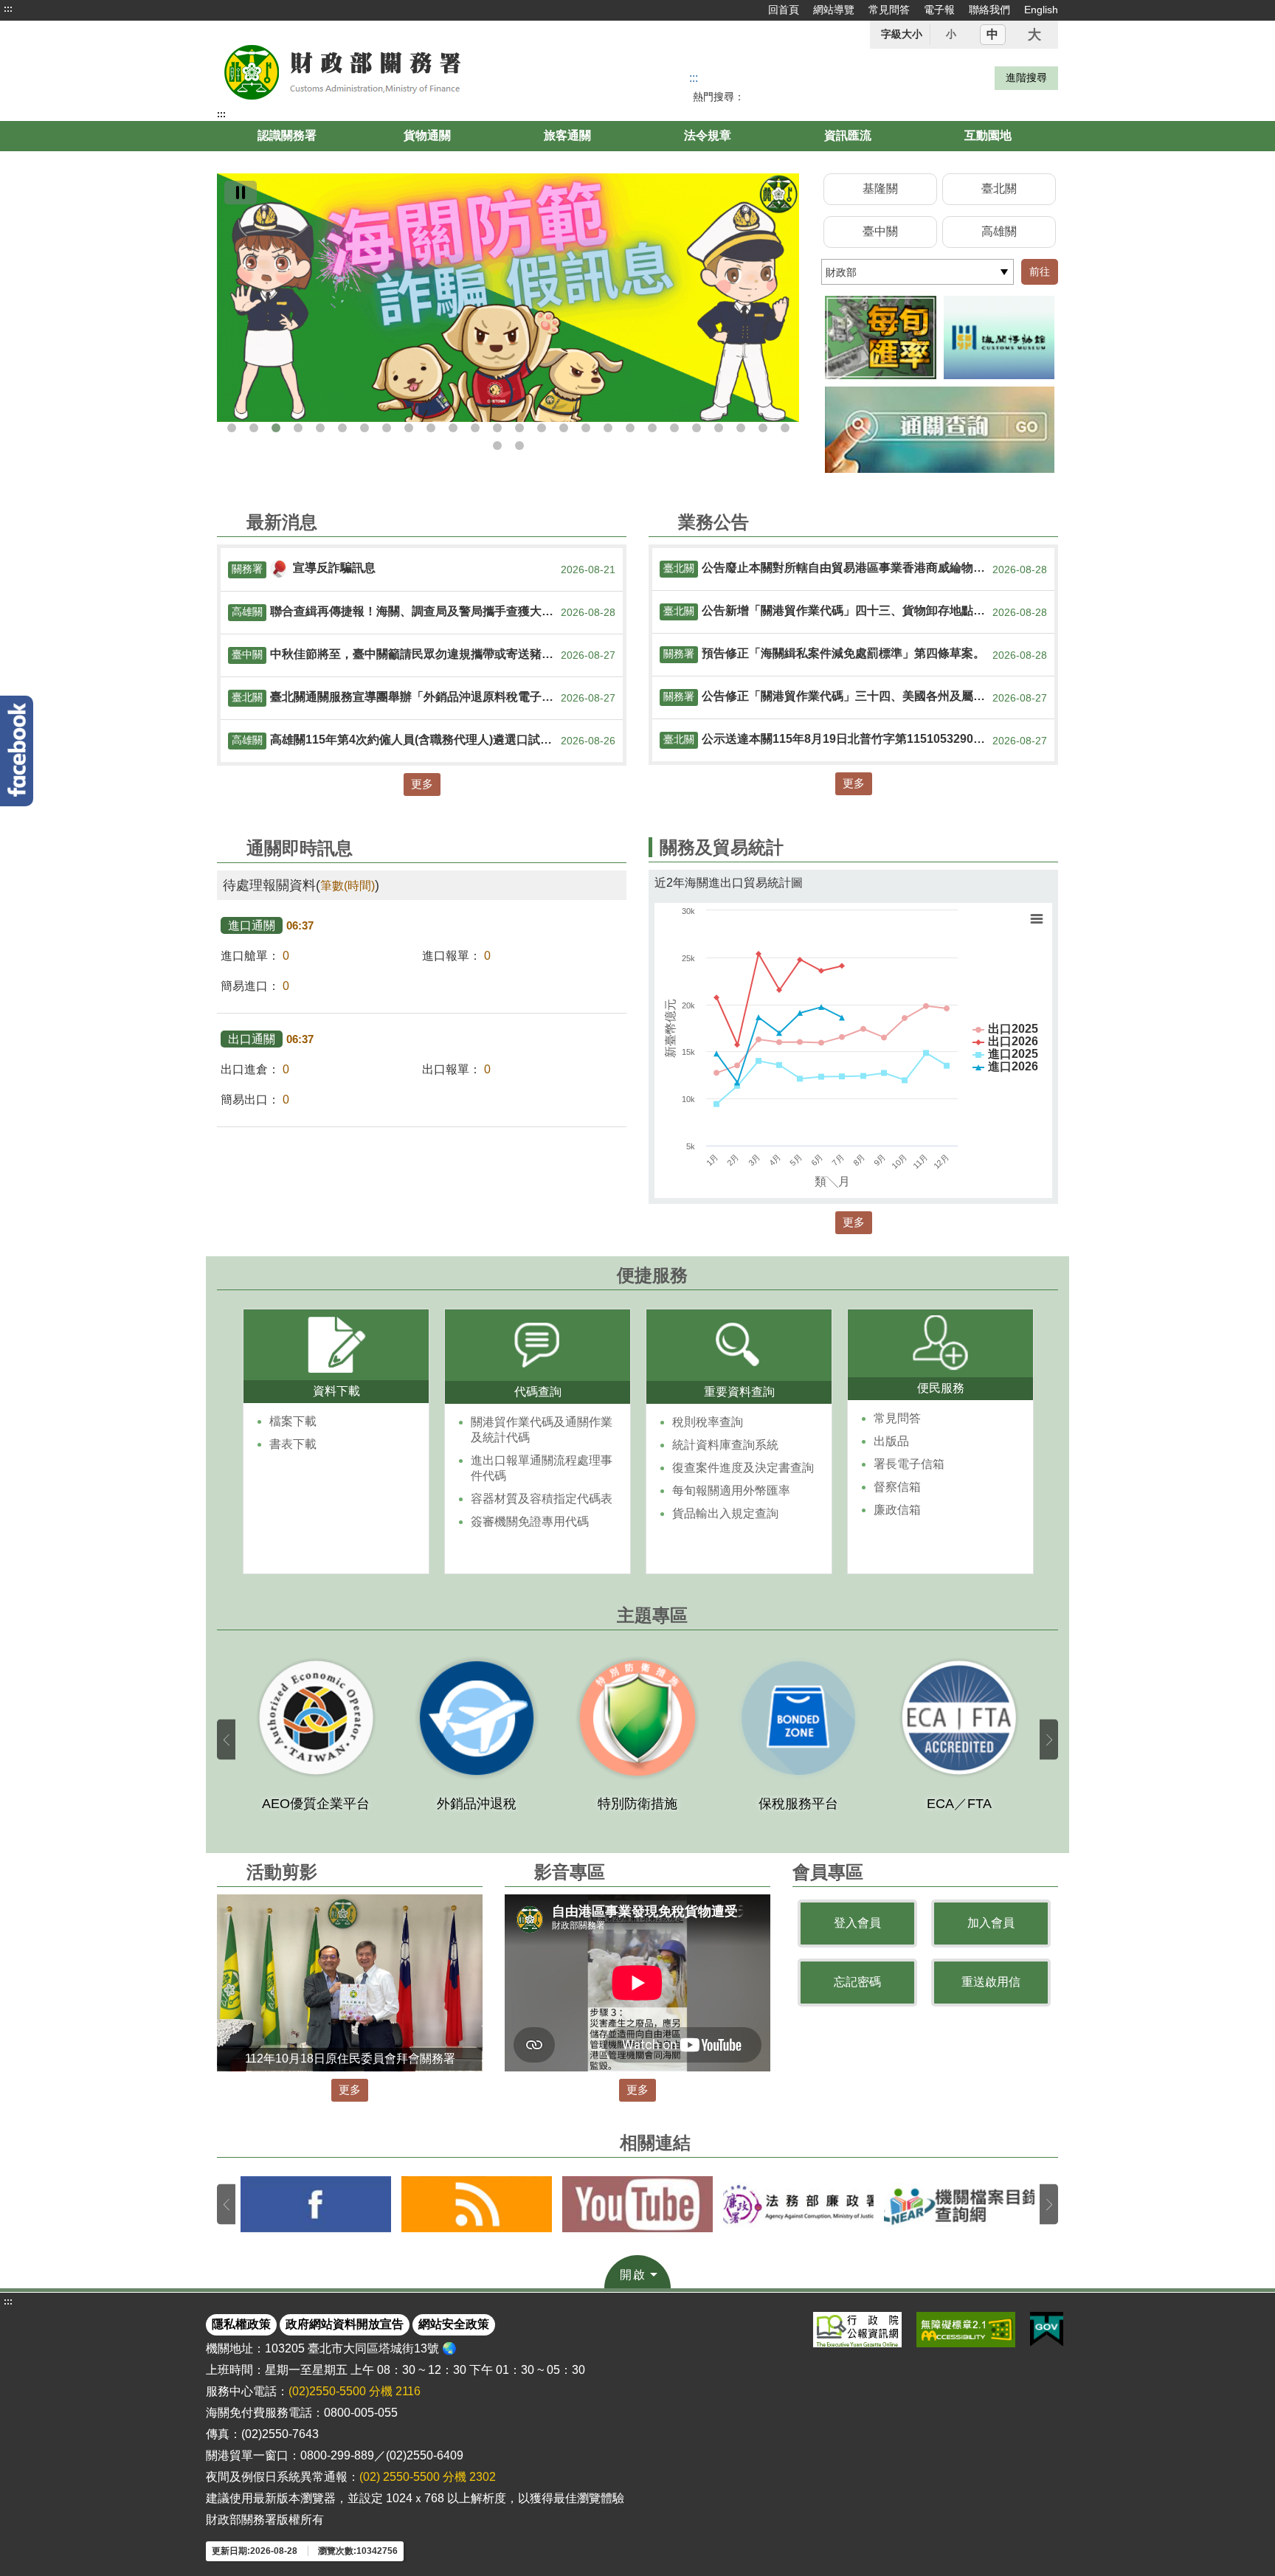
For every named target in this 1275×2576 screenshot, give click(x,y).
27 (497, 446)
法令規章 (708, 135)
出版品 (891, 1441)
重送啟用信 (991, 1982)
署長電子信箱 (909, 1464)
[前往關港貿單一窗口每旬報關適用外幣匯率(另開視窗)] (881, 337)
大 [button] (1034, 35)
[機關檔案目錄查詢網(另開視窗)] (959, 2204)
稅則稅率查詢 (708, 1422)
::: (8, 9)
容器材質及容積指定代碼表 (542, 1499)
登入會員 (857, 1923)
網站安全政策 (454, 2324)
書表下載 (293, 1444)
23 (719, 428)
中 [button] (992, 34)
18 (608, 428)
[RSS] (477, 2204)
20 (652, 428)
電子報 (939, 10)
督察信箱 (897, 1487)
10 (431, 428)
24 (741, 428)
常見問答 (889, 10)
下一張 (1049, 1740)
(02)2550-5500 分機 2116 (355, 2391)
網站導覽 (834, 10)
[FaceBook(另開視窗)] (316, 2204)
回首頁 (784, 10)
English (1041, 10)
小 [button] (951, 34)
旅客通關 (567, 135)
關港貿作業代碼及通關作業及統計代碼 (542, 1430)
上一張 (226, 1740)
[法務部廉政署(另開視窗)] (798, 2204)
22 (697, 428)
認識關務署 (287, 135)
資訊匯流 (848, 135)
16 (564, 428)
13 (497, 428)
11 (453, 428)
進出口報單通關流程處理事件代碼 (542, 1468)
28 (519, 446)
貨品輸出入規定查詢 (725, 1513)
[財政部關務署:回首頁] (385, 71)
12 (475, 428)
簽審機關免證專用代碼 (530, 1521)
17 (586, 428)
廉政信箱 (897, 1510)
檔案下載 (293, 1421)
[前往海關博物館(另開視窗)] (999, 337)
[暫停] (241, 193)
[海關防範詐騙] (508, 298)
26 (785, 428)
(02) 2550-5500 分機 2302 (428, 2477)
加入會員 (991, 1923)
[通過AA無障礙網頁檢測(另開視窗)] (966, 2330)
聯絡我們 (989, 10)
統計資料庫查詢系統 (725, 1445)
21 (674, 428)
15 (542, 428)
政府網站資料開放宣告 (345, 2324)
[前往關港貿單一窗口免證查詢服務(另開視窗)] (940, 430)
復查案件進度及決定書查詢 (743, 1468)
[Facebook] (17, 751)
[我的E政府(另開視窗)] (1047, 2330)
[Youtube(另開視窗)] (637, 2204)
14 (519, 428)
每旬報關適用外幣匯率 (731, 1490)
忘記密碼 (857, 1982)
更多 (422, 784)
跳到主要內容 (39, 9)
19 (630, 428)
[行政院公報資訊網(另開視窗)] (857, 2330)
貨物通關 (427, 135)
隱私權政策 (241, 2324)
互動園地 (988, 135)
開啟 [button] (633, 2275)
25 (763, 428)
